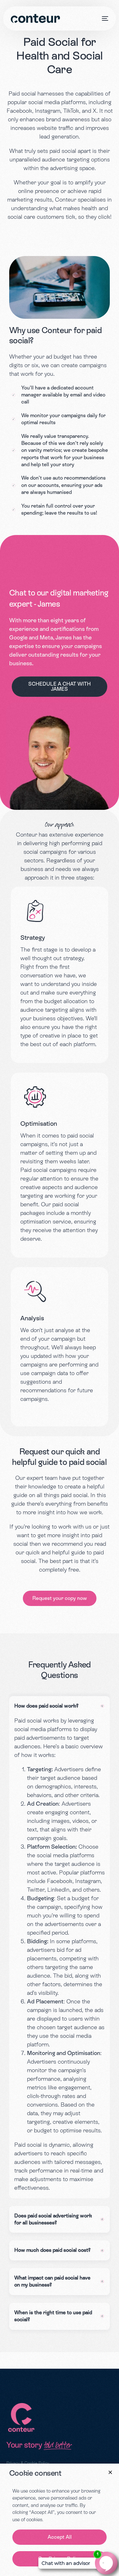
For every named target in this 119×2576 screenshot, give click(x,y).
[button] (110, 2472)
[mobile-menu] (104, 18)
